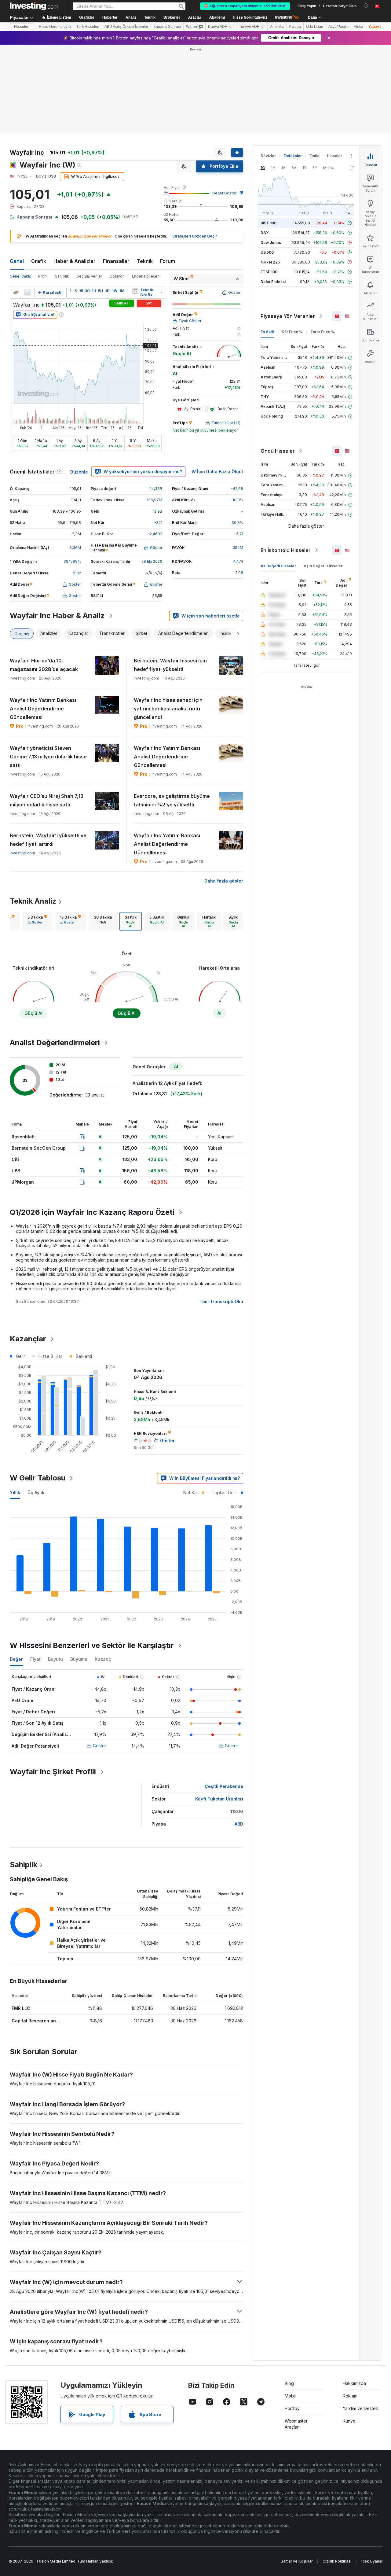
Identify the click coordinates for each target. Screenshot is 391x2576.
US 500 (267, 252)
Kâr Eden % (292, 332)
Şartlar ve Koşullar (297, 2561)
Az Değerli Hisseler (278, 566)
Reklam (350, 2396)
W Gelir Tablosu (38, 1478)
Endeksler (293, 156)
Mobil (290, 2396)
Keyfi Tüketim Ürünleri (219, 1799)
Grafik (39, 261)
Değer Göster (224, 193)
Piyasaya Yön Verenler (288, 316)
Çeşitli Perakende (224, 1786)
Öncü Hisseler (278, 451)
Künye (349, 2421)
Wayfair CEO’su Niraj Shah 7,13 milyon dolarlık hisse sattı (47, 800)
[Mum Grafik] (16, 293)
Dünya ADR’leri (221, 27)
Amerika (277, 27)
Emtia (314, 156)
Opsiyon (117, 276)
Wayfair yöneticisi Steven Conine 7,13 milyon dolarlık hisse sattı (48, 757)
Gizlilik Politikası (337, 2561)
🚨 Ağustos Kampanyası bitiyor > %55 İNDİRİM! (245, 6)
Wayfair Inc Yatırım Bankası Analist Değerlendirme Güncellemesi (43, 709)
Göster (100, 1746)
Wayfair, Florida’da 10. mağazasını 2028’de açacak (44, 665)
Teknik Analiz (33, 901)
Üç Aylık (36, 1493)
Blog (289, 2383)
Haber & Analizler (75, 261)
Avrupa (295, 27)
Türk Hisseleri (88, 27)
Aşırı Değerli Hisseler (323, 566)
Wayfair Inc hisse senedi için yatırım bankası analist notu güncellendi (168, 709)
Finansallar (116, 261)
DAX (265, 233)
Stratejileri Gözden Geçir (195, 236)
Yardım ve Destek (360, 2408)
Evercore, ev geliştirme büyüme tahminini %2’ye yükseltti (172, 800)
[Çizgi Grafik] (27, 293)
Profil (43, 276)
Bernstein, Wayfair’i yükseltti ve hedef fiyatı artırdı (48, 840)
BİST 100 (269, 223)
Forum (168, 261)
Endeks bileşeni (146, 276)
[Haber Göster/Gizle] (135, 291)
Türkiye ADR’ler (252, 27)
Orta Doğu (315, 27)
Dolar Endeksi (273, 282)
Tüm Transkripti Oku (221, 1301)
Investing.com (22, 853)
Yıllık (15, 1493)
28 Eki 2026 (152, 561)
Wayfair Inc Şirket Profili (53, 1772)
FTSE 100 (269, 272)
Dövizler (268, 156)
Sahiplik (62, 276)
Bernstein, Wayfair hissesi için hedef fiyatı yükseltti (170, 665)
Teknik (145, 261)
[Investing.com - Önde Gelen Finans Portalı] (34, 6)
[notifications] (366, 6)
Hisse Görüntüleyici (250, 17)
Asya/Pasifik (338, 27)
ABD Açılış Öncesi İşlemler (126, 27)
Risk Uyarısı (372, 2561)
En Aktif (267, 332)
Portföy (292, 2408)
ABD (239, 1824)
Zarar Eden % (323, 332)
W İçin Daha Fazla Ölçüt (217, 472)
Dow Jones (271, 243)
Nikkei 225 (270, 262)
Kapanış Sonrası (167, 27)
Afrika (358, 27)
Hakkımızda (354, 2383)
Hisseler (21, 27)
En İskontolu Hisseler (286, 550)
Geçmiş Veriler (89, 276)
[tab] (37, 921)
